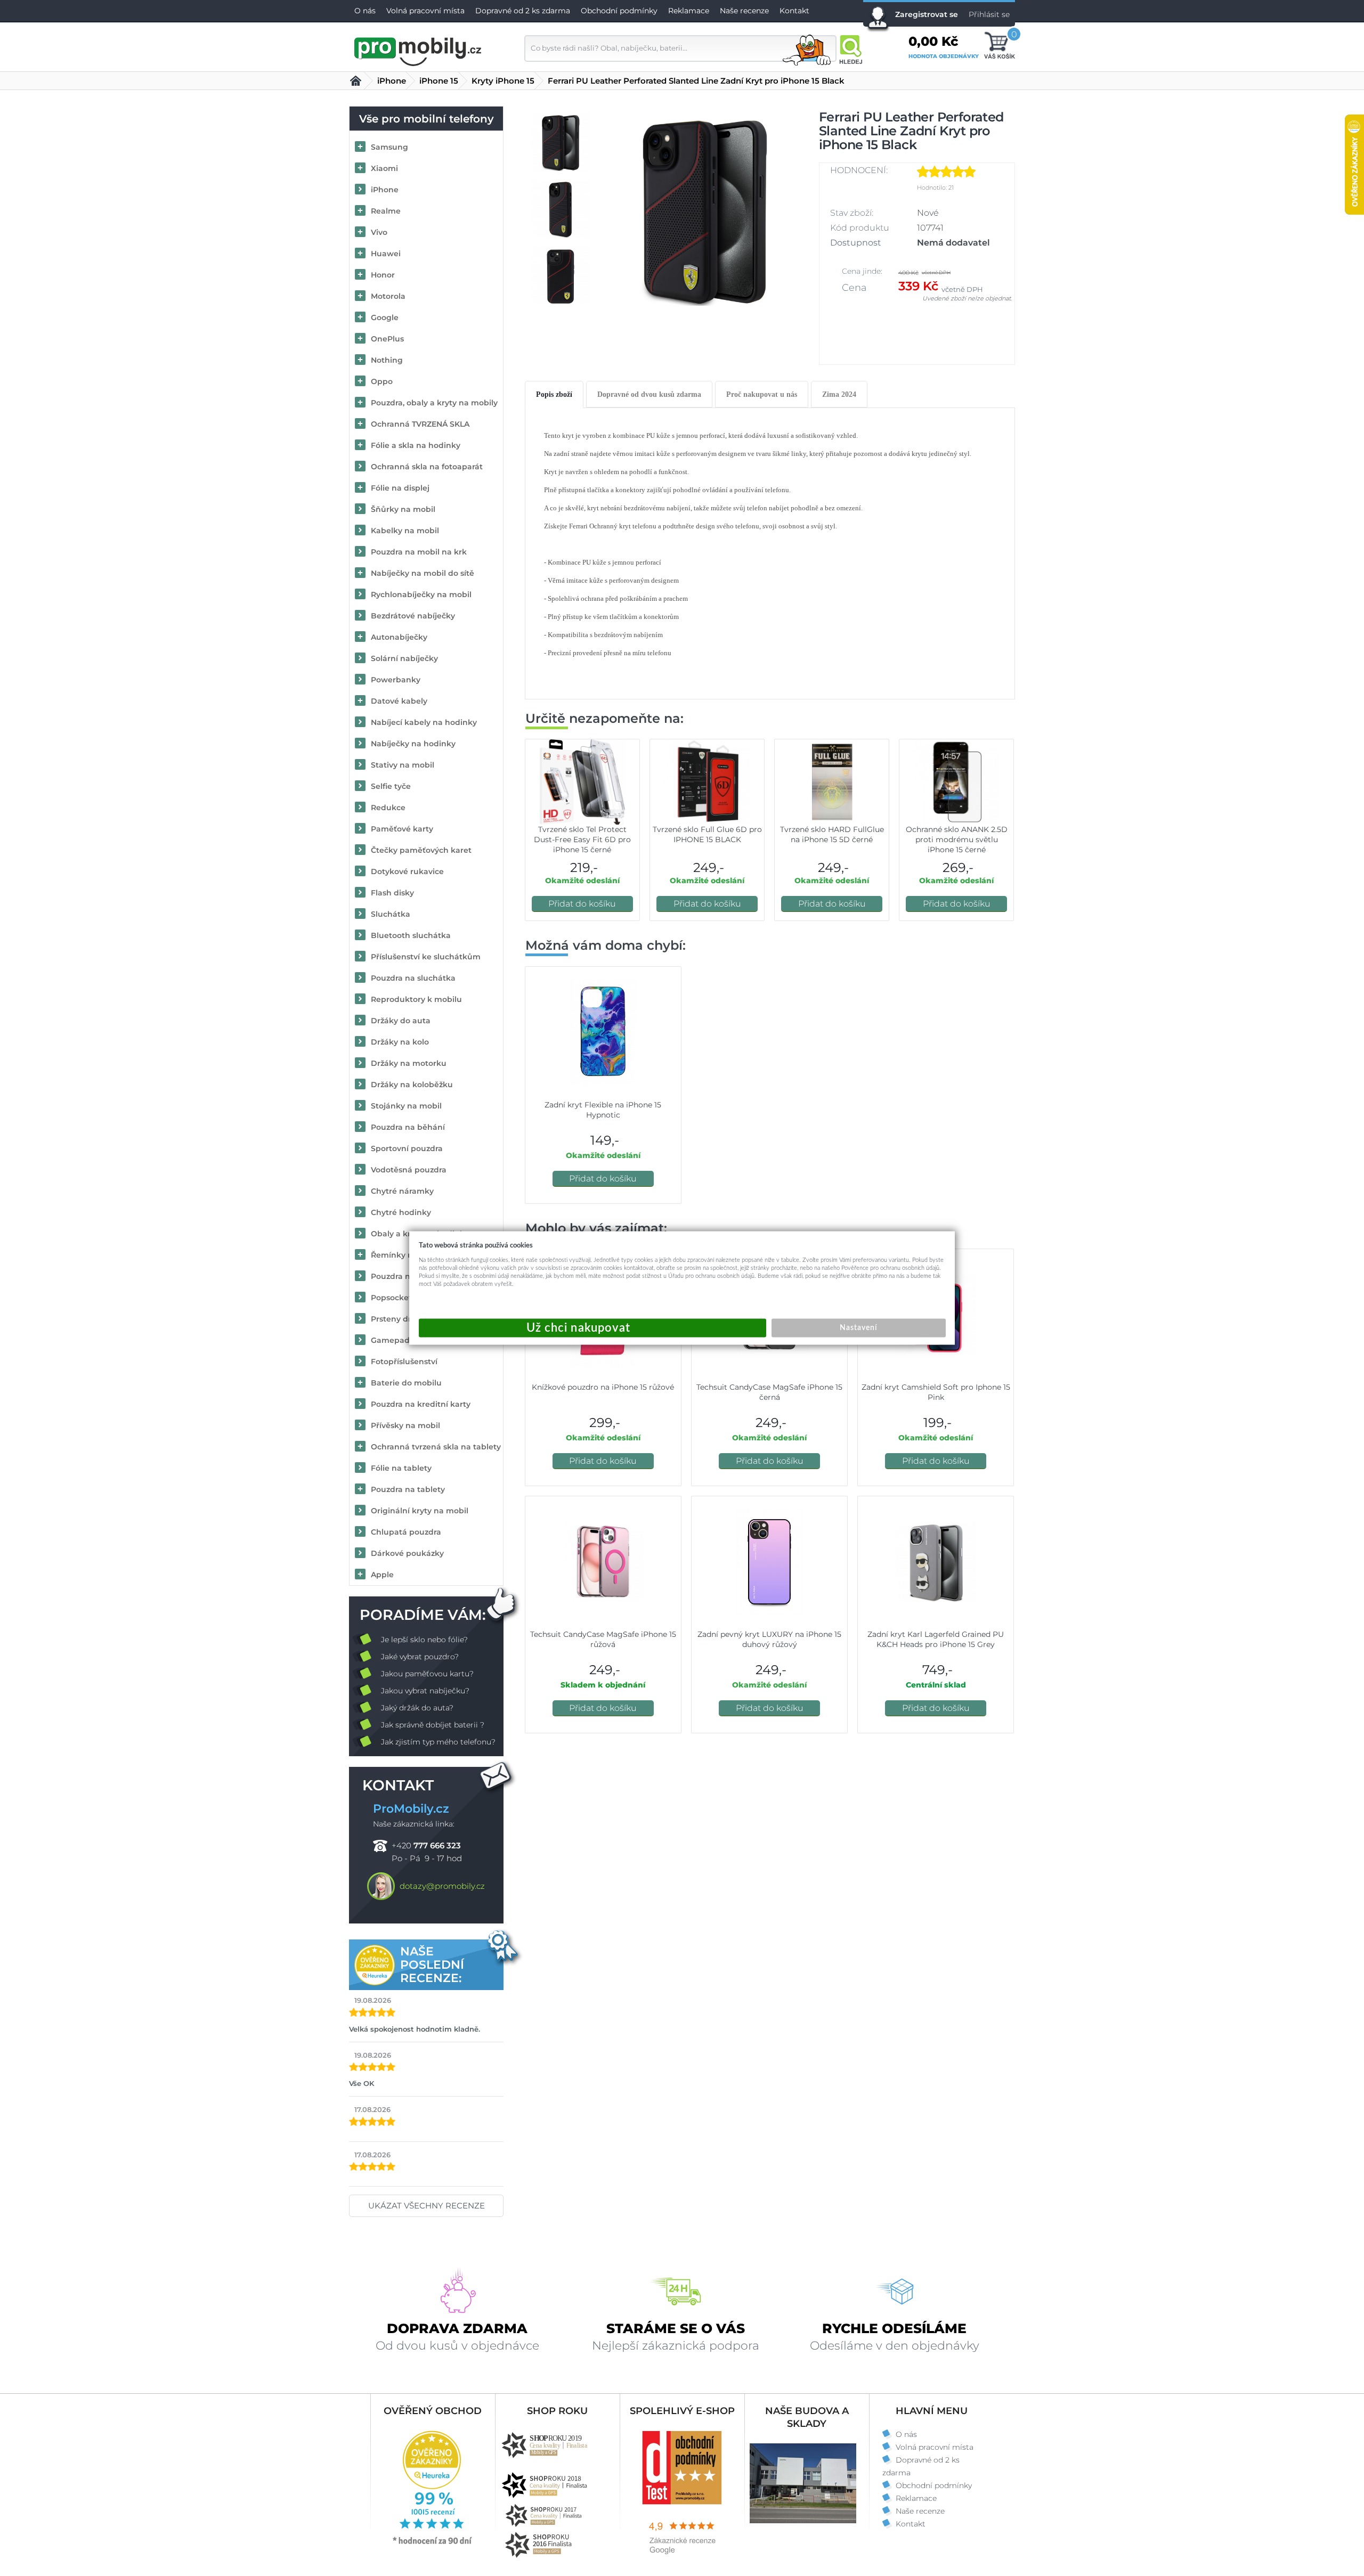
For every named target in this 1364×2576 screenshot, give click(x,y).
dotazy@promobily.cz (442, 1886)
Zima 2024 (839, 394)
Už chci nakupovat (593, 1328)
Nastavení (858, 1328)
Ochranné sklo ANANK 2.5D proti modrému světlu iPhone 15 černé (957, 839)
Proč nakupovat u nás (762, 394)
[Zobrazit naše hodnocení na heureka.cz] (433, 2544)
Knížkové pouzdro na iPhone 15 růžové (603, 1387)
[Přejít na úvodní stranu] (418, 50)
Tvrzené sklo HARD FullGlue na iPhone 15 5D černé (832, 834)
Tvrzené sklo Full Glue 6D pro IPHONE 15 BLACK (707, 834)
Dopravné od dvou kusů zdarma (649, 394)
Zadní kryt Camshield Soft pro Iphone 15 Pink (936, 1392)
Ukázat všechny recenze (427, 2206)
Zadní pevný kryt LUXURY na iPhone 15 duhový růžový (769, 1639)
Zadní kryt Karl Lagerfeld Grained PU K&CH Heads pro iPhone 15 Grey (936, 1639)
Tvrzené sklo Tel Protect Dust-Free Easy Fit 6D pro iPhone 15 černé (582, 839)
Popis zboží (554, 394)
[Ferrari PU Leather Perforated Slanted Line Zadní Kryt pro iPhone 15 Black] (703, 209)
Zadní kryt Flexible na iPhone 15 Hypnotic (603, 1110)
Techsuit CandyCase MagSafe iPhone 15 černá (769, 1392)
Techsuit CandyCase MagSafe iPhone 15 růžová (603, 1639)
